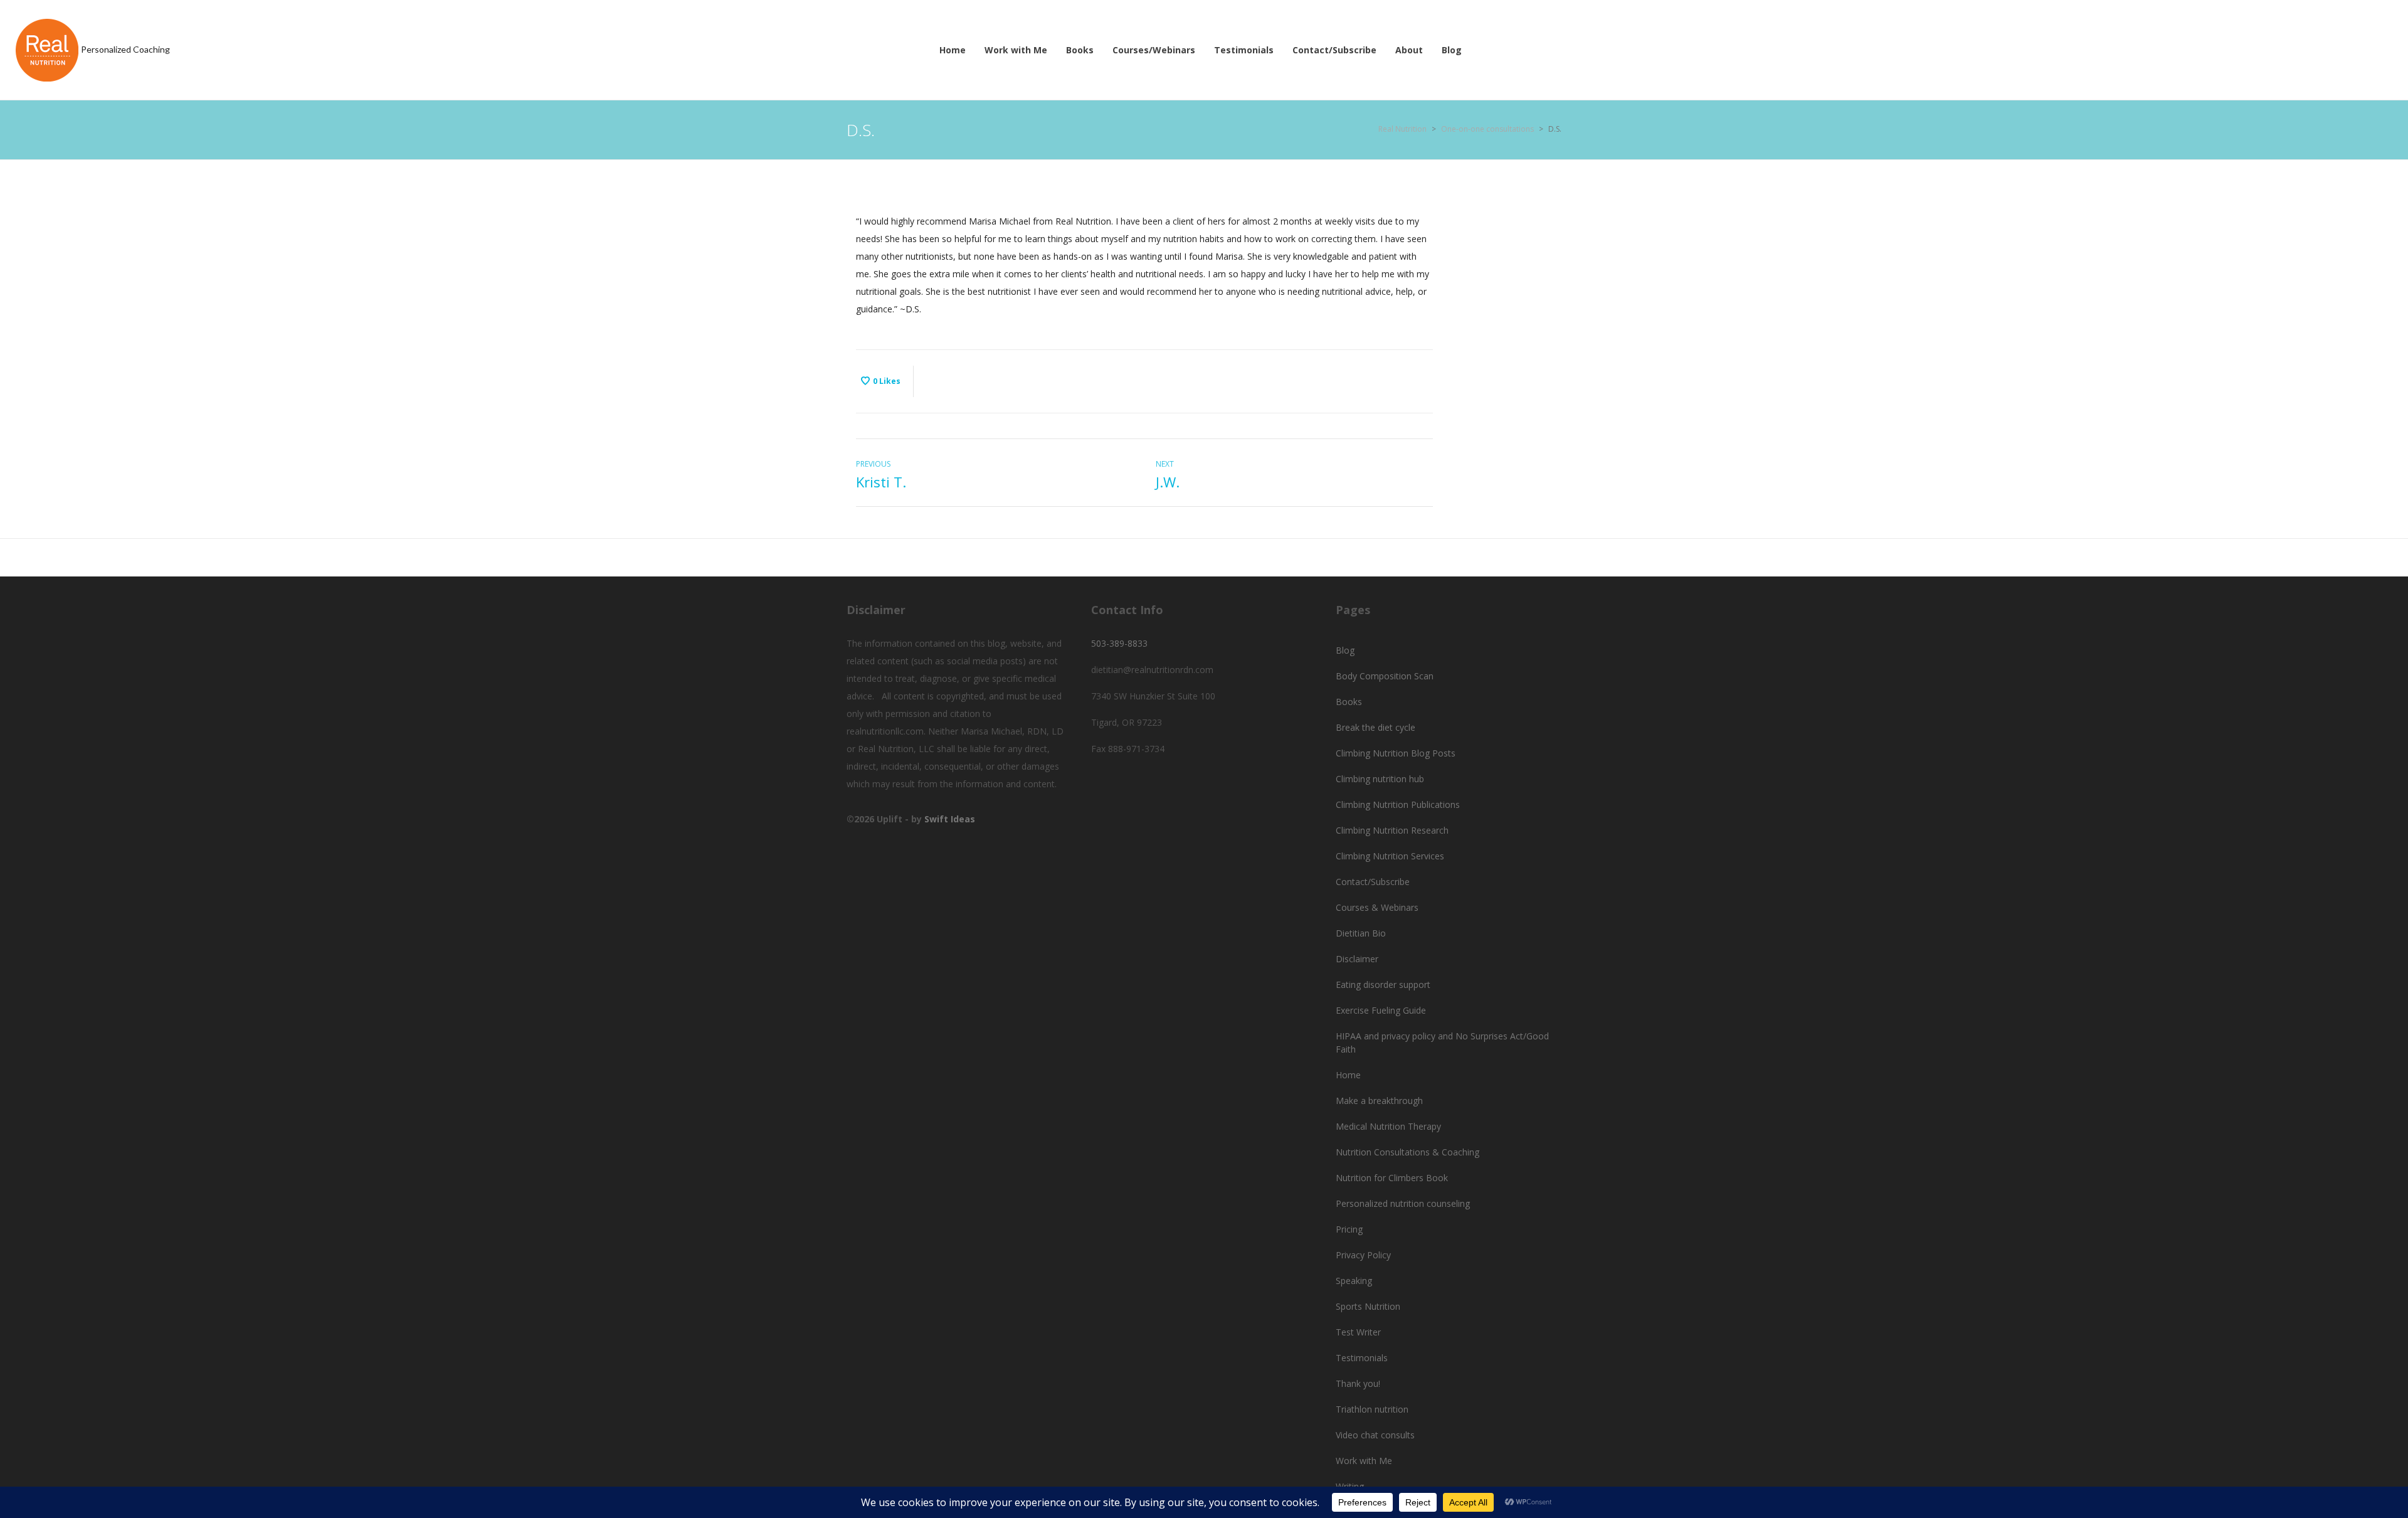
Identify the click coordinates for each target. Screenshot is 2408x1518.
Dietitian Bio (1361, 933)
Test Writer (1358, 1332)
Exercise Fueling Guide (1381, 1010)
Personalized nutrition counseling (1403, 1203)
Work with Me (1364, 1461)
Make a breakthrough (1379, 1101)
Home (1348, 1075)
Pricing (1349, 1229)
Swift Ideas (950, 819)
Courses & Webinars (1377, 907)
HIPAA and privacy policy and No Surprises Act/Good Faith (1442, 1043)
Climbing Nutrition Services (1390, 856)
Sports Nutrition (1368, 1306)
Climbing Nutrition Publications (1398, 804)
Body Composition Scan (1385, 676)
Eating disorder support (1383, 985)
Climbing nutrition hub (1380, 779)
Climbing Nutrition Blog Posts (1396, 753)
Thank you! (1358, 1383)
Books (1349, 702)
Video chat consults (1375, 1435)
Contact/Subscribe (1373, 882)
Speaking (1354, 1281)
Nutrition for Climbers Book (1392, 1178)
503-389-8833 (1119, 643)
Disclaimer (1357, 959)
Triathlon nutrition (1372, 1409)
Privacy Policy (1363, 1255)
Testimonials (1362, 1358)
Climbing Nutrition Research (1392, 830)
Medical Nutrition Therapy (1388, 1126)
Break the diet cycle (1376, 727)
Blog (1345, 650)
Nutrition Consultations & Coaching (1407, 1152)
